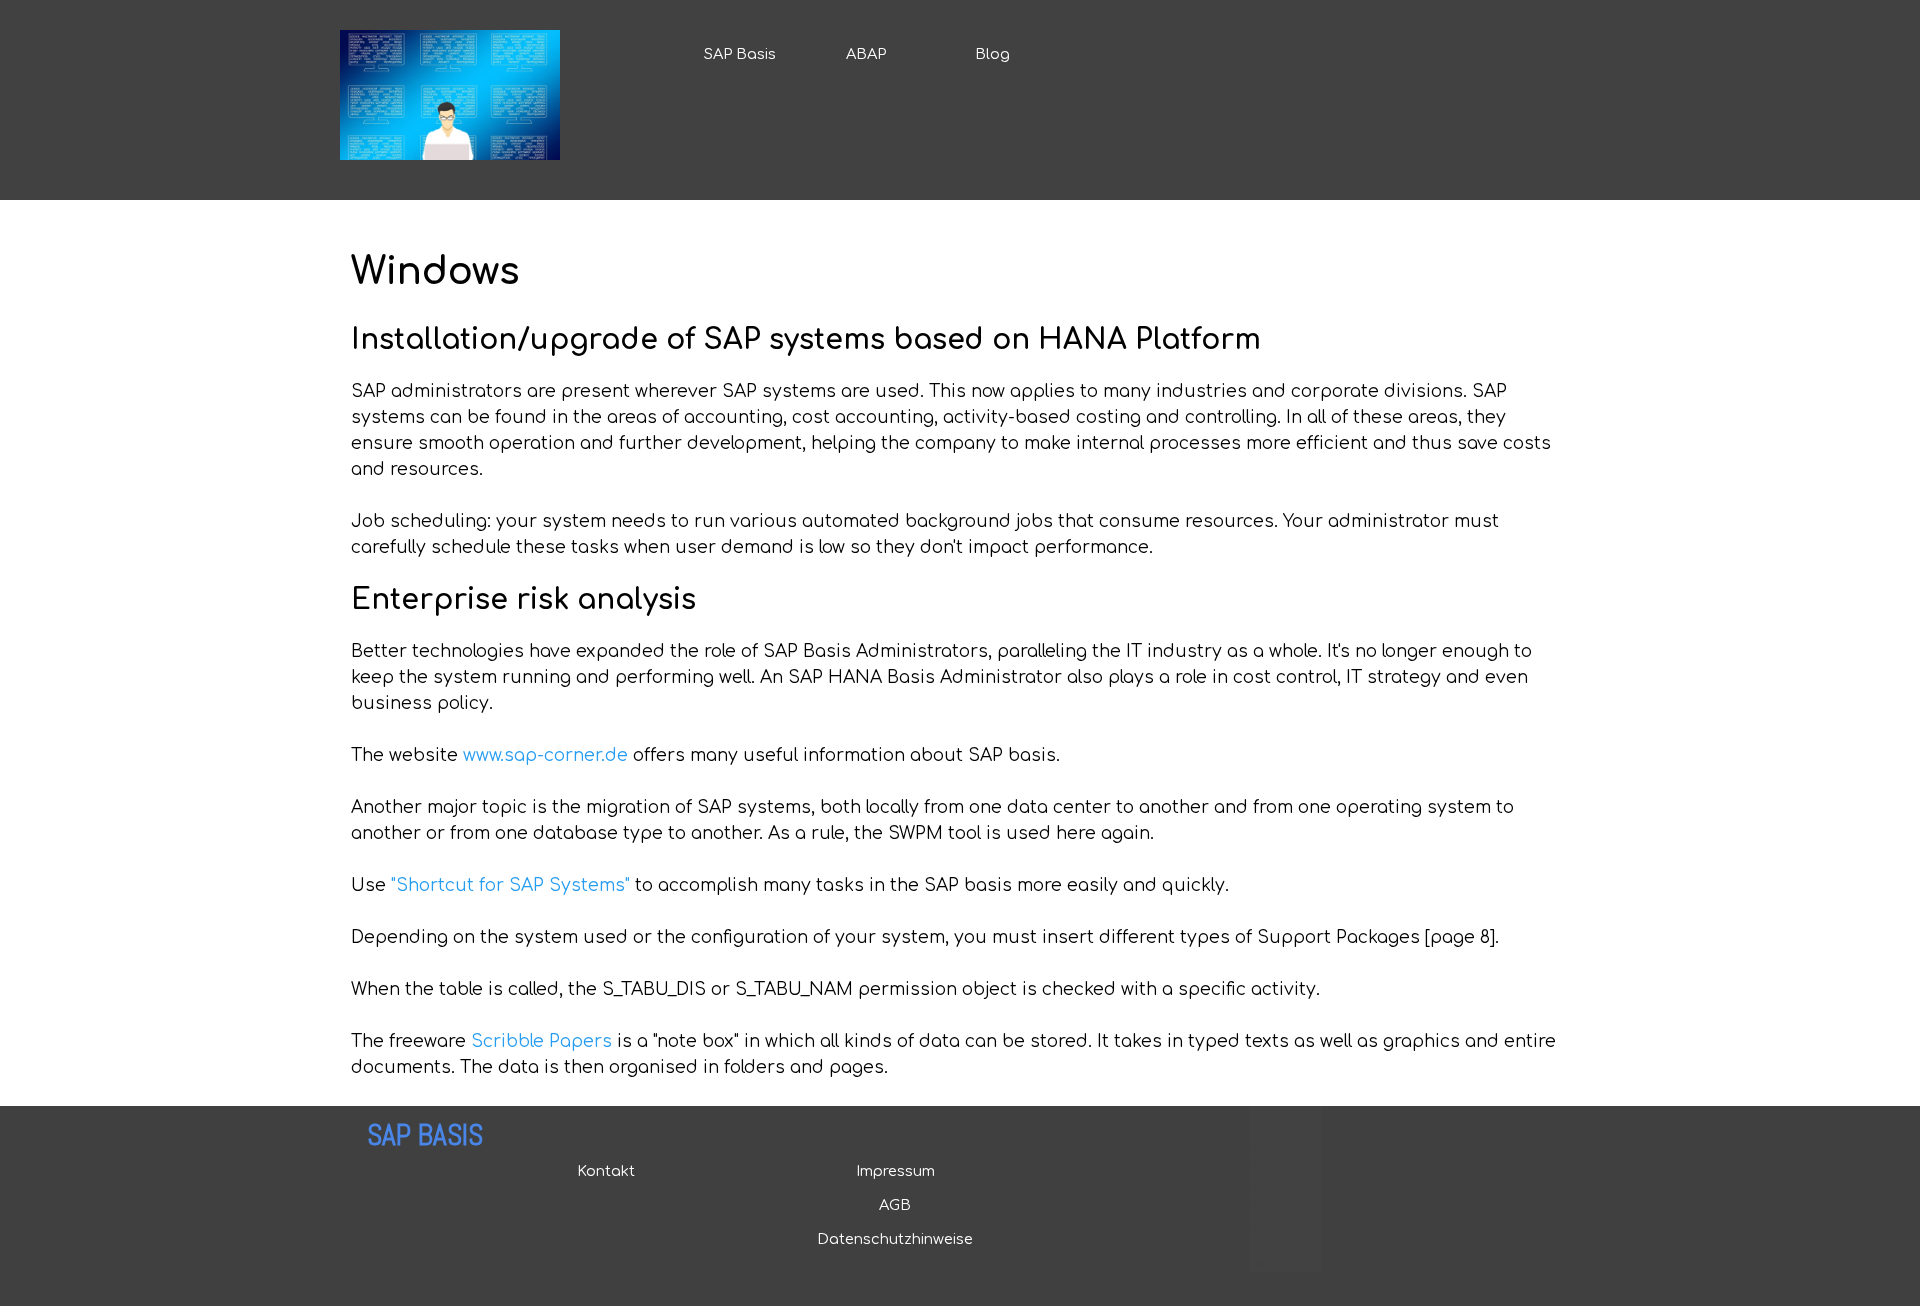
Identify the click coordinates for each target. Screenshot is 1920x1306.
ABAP (866, 54)
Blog (992, 54)
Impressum (895, 1171)
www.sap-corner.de (545, 755)
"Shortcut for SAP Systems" (510, 885)
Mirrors (1275, 1264)
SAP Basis (740, 54)
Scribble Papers (541, 1041)
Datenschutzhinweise (895, 1239)
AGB (895, 1205)
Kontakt (606, 1171)
